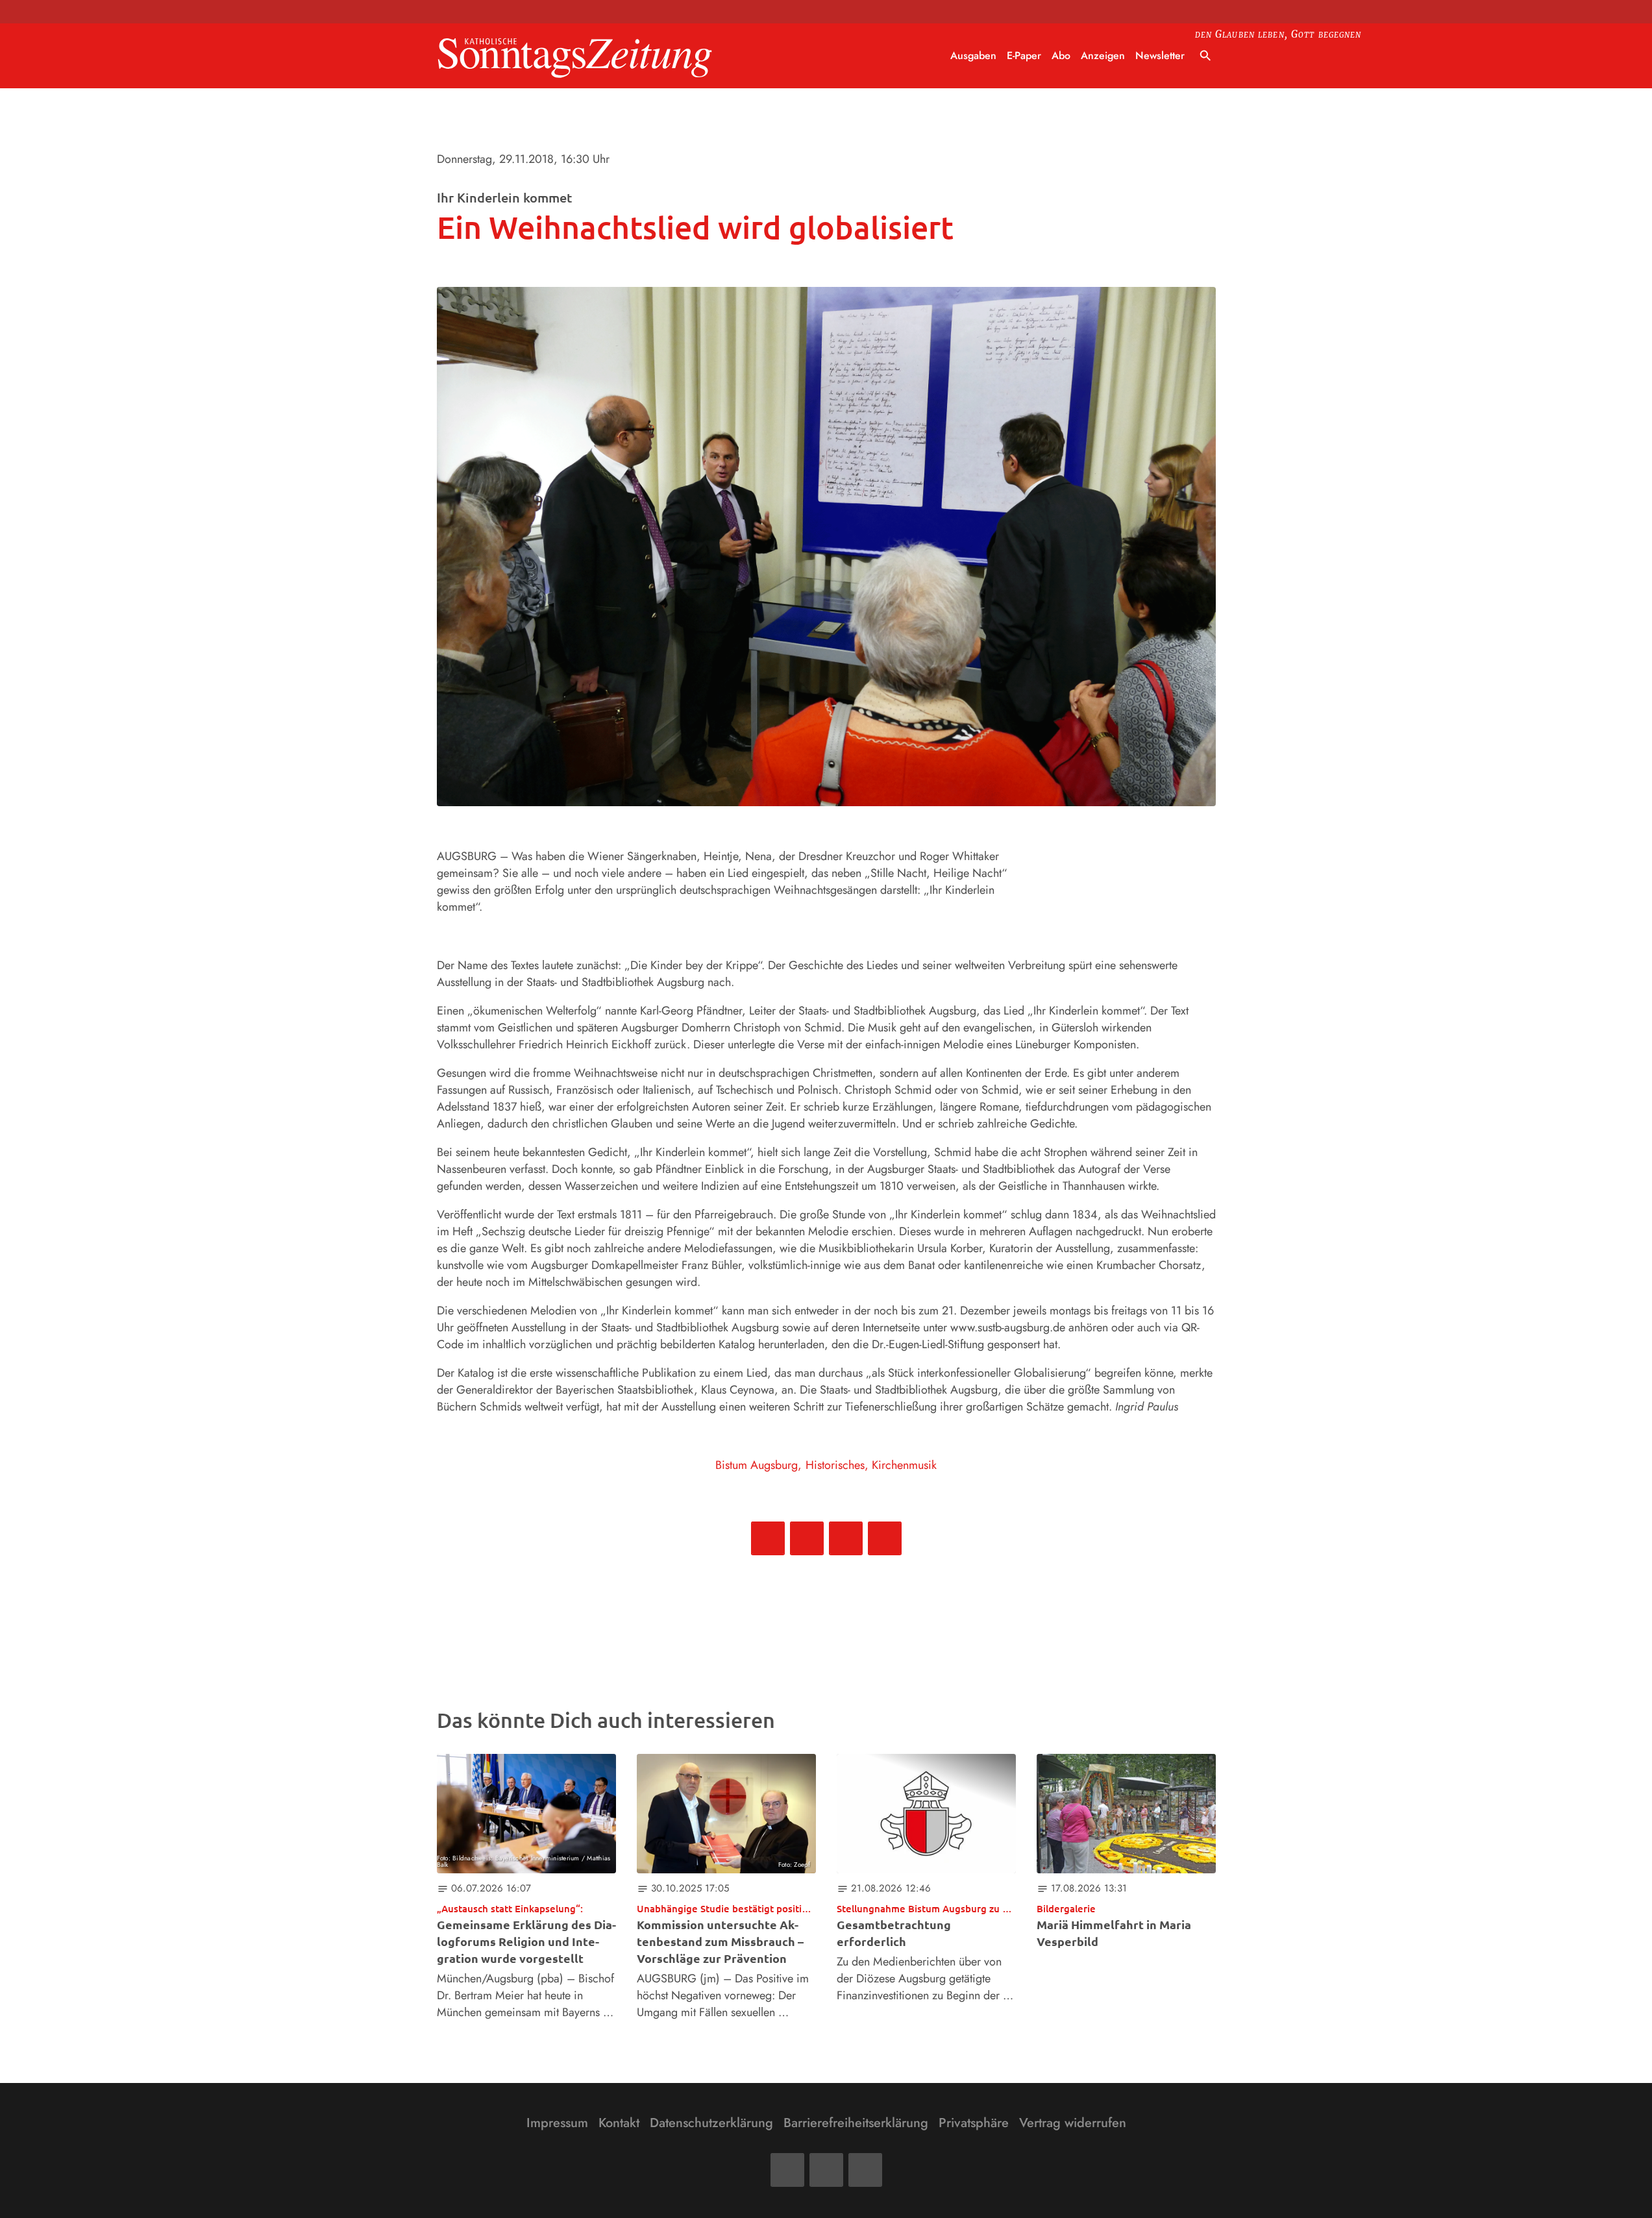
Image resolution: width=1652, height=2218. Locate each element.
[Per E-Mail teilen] (885, 1538)
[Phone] (865, 2170)
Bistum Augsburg (757, 1465)
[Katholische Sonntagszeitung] (575, 56)
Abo (1061, 55)
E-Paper (1024, 55)
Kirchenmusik (904, 1465)
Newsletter (1160, 55)
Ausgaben (973, 55)
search (1205, 56)
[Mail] (826, 2170)
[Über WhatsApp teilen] (846, 1538)
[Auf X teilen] (807, 1538)
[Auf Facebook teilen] (768, 1538)
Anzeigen (1103, 55)
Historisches (835, 1465)
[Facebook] (787, 2170)
